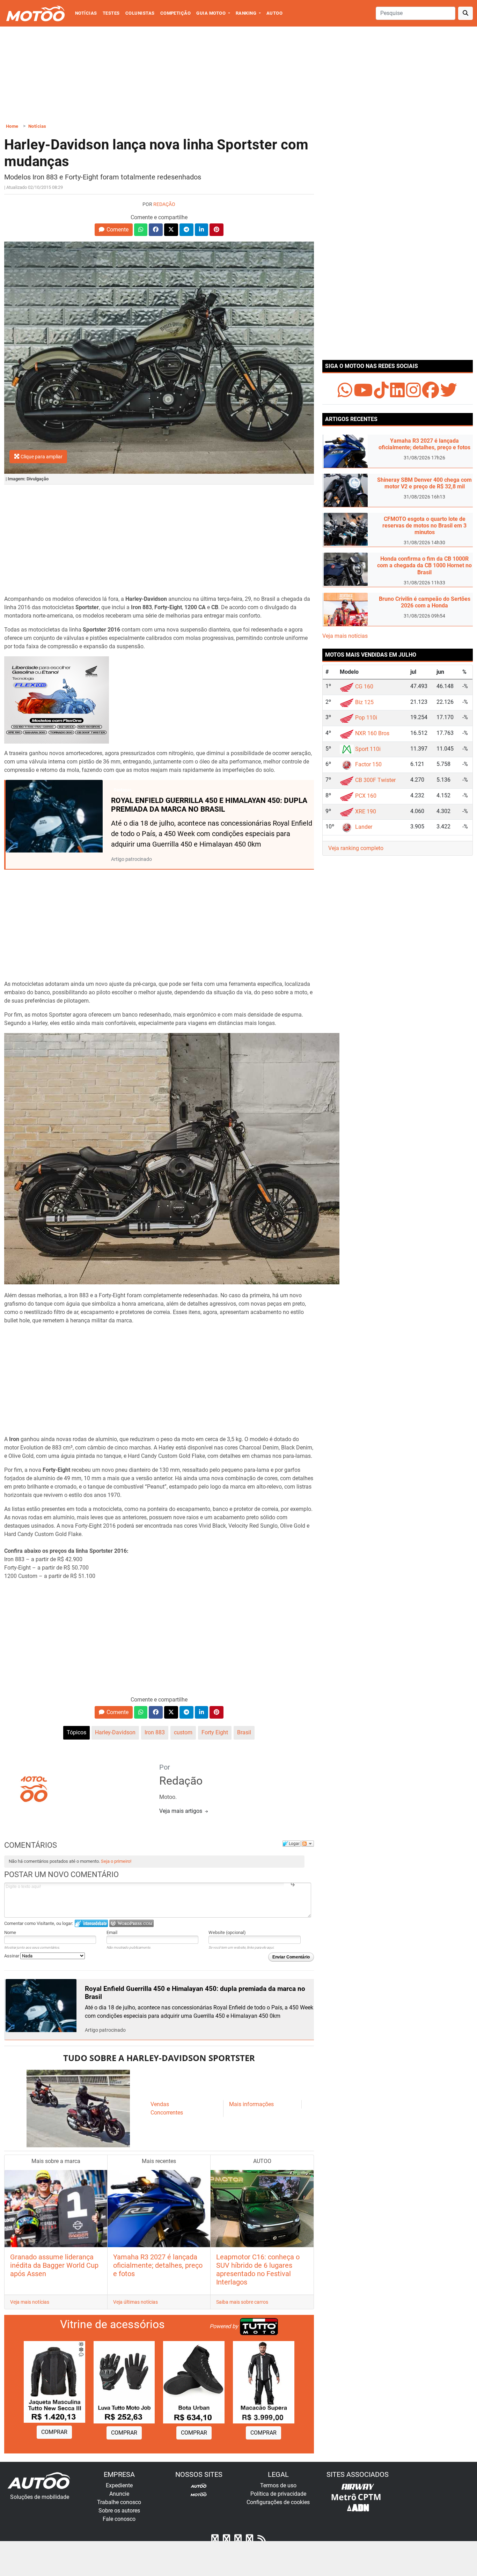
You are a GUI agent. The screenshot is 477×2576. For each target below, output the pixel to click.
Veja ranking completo (356, 848)
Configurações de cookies (278, 2502)
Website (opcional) (227, 1932)
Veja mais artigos (181, 1811)
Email (112, 1932)
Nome (10, 1932)
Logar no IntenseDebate (91, 1923)
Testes (111, 13)
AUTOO (274, 13)
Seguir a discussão (308, 1844)
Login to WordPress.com (131, 1923)
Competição (176, 13)
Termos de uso (278, 2485)
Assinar (12, 1956)
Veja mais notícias (30, 2302)
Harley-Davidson (115, 1732)
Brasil (244, 1732)
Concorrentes (167, 2113)
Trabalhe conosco (119, 2502)
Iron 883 (155, 1732)
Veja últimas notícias (135, 2302)
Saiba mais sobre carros (242, 2302)
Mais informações (251, 2104)
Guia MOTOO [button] (211, 13)
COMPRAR (54, 2432)
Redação (164, 204)
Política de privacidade (278, 2494)
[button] (114, 230)
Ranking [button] (247, 13)
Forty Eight (215, 1732)
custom (183, 1732)
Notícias (86, 13)
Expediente (119, 2485)
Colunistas (140, 13)
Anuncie (119, 2494)
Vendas (160, 2104)
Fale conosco (119, 2519)
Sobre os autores (119, 2511)
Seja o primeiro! (116, 1861)
